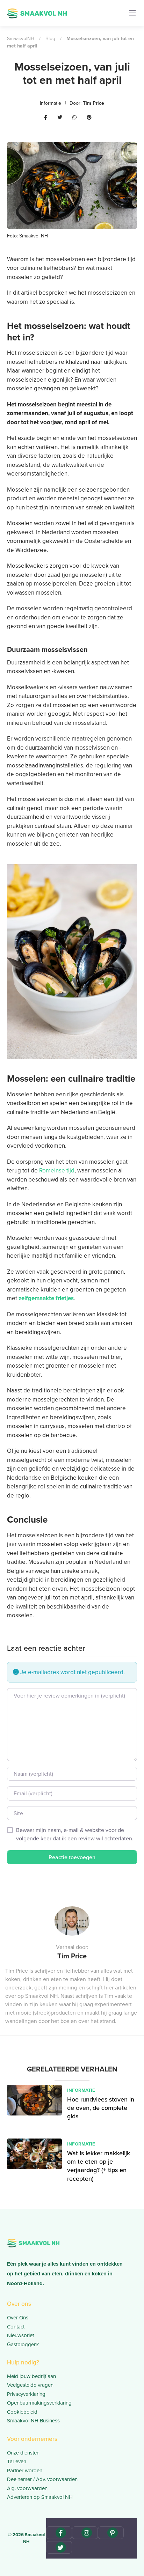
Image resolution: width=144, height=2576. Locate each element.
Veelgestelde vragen (30, 2385)
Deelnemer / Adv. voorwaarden (42, 2479)
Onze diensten (23, 2453)
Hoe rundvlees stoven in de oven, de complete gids (101, 2108)
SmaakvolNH (21, 38)
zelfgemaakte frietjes (46, 1298)
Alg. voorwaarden (27, 2488)
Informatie (51, 103)
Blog (50, 38)
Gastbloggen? (23, 2344)
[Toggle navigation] (132, 13)
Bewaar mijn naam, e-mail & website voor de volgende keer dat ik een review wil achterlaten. (75, 1834)
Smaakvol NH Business (33, 2420)
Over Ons (18, 2317)
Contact (16, 2327)
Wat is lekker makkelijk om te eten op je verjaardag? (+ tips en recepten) (99, 2166)
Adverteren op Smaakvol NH (40, 2497)
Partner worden (25, 2470)
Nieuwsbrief (20, 2335)
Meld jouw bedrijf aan (31, 2376)
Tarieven (17, 2461)
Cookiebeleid (22, 2412)
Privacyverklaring (26, 2394)
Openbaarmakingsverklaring (39, 2403)
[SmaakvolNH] (37, 12)
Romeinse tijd (57, 1170)
